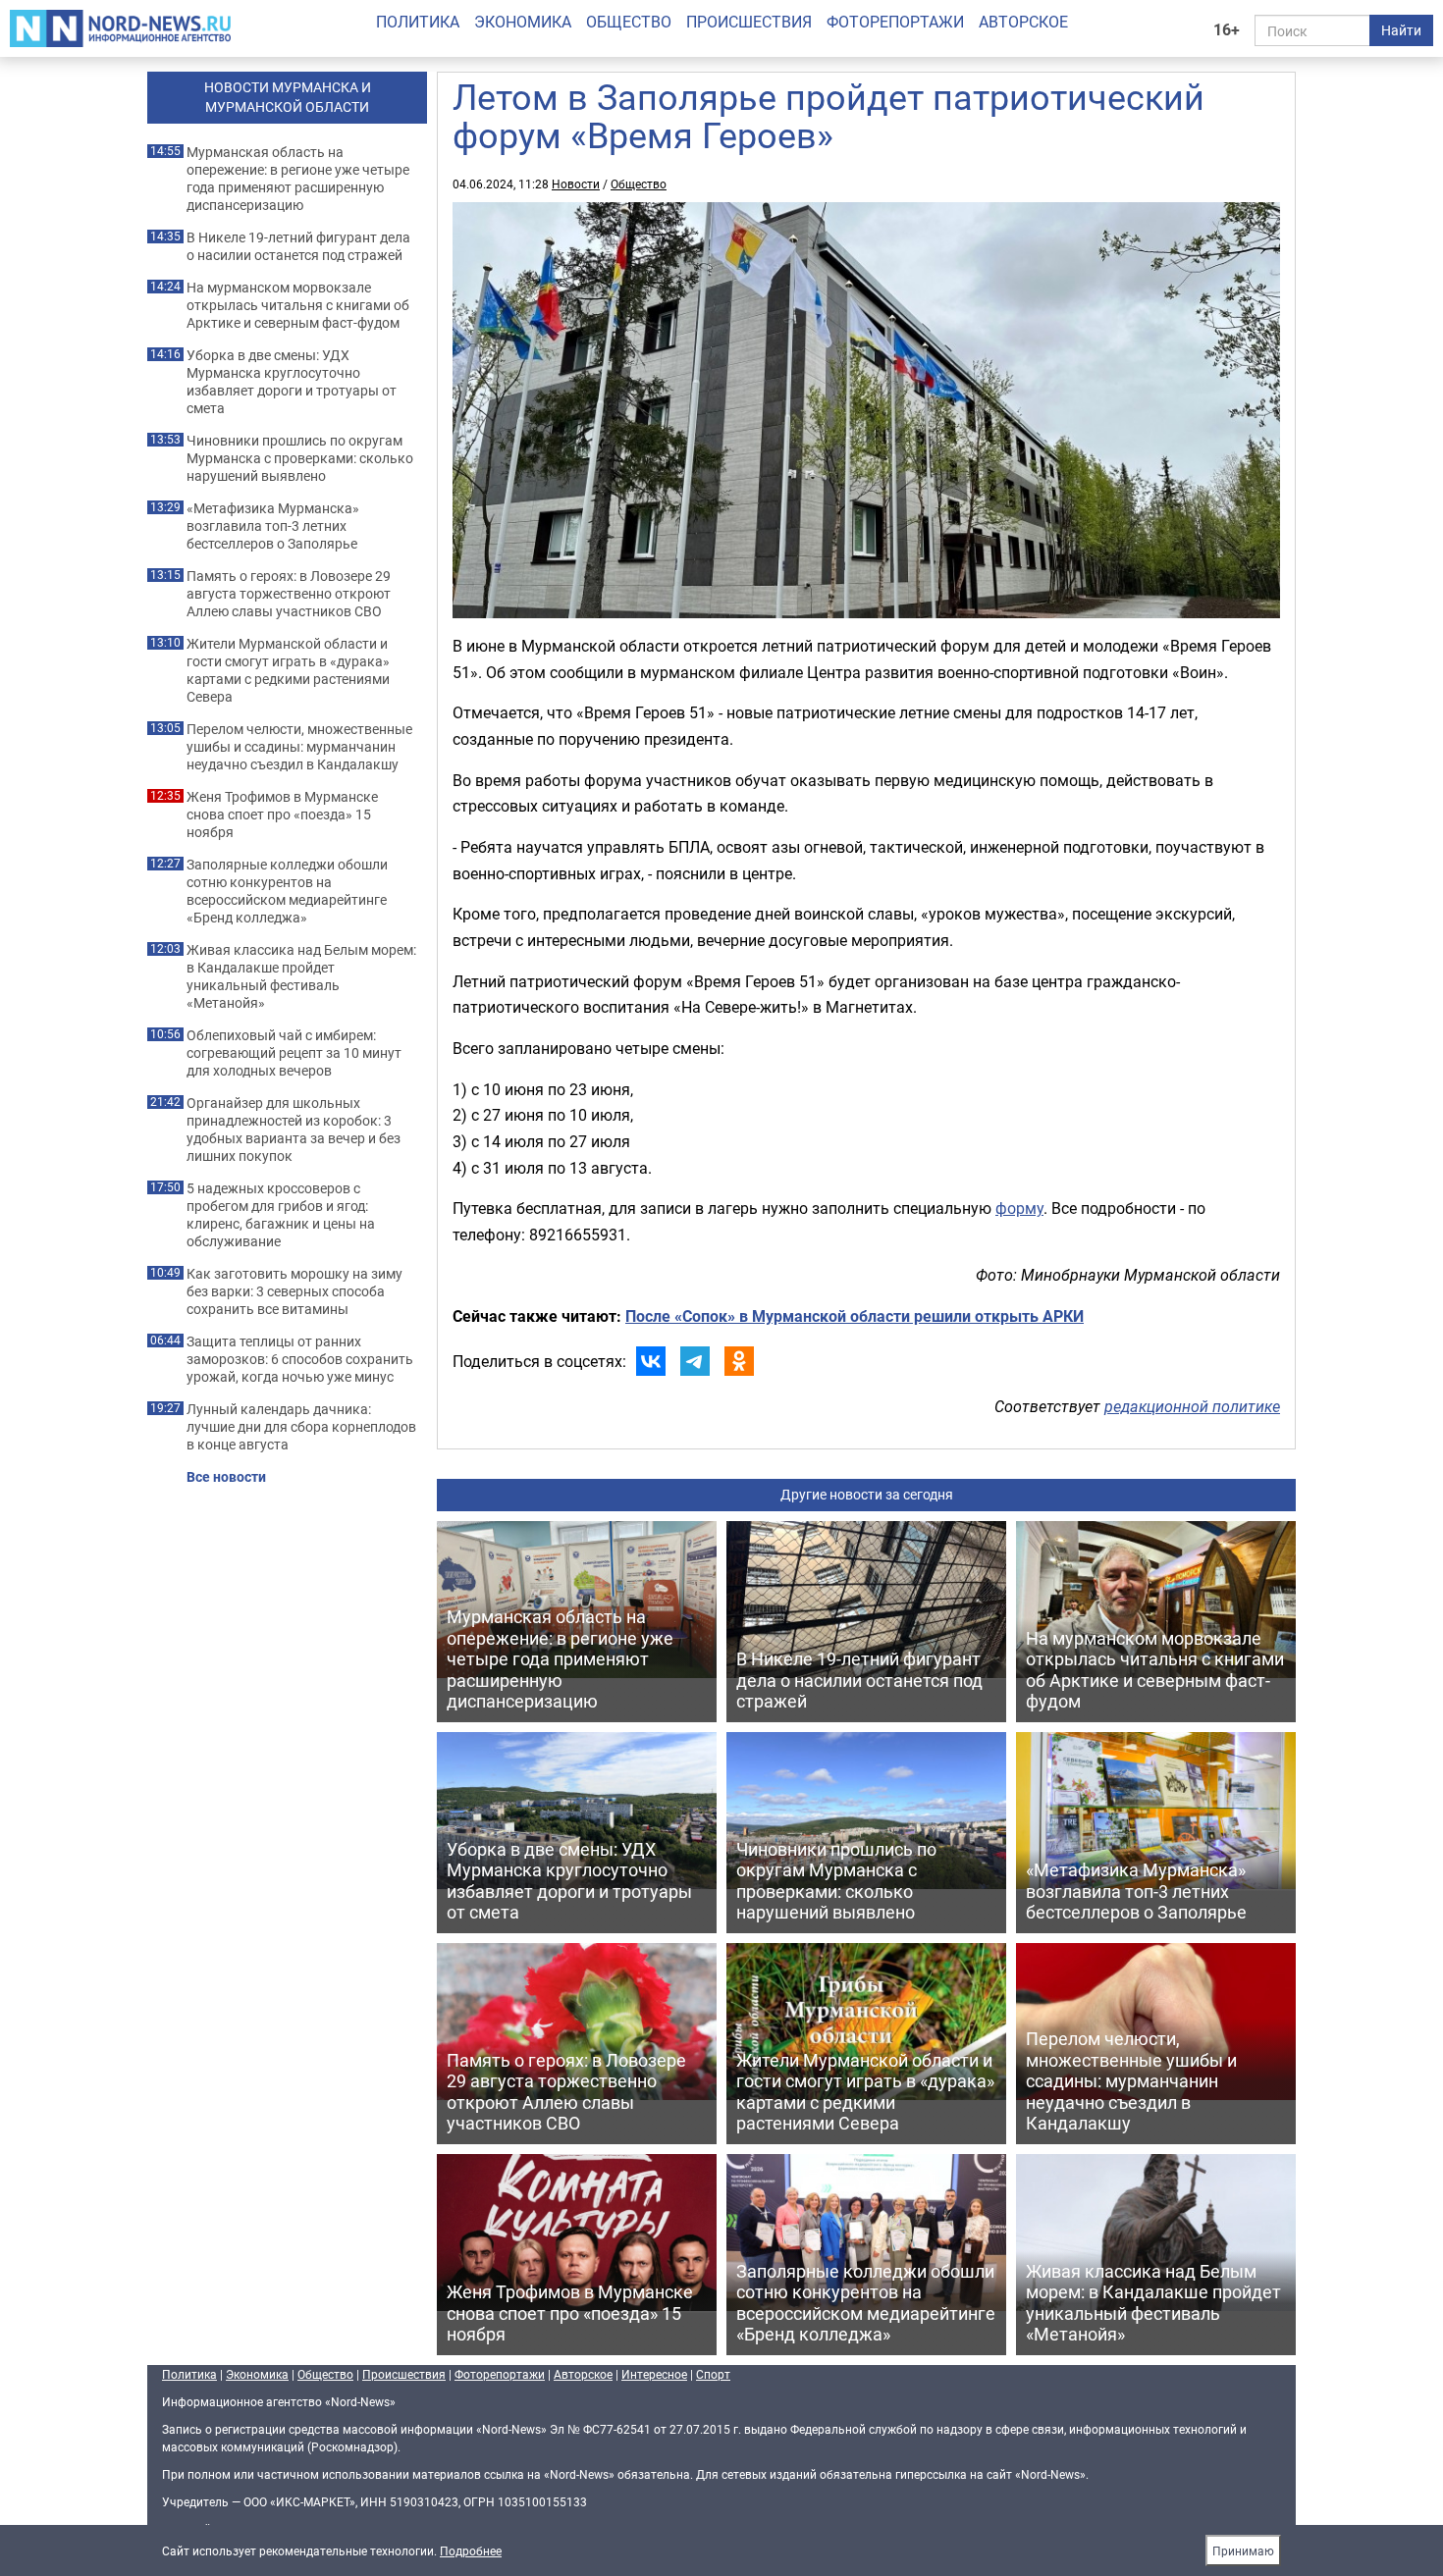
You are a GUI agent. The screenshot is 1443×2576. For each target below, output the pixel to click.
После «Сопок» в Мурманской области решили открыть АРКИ (855, 1316)
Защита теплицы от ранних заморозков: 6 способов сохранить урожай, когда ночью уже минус (300, 1359)
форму (1019, 1208)
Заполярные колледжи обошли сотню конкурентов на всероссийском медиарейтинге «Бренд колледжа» (287, 891)
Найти (1401, 30)
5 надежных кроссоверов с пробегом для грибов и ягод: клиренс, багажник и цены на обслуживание (281, 1215)
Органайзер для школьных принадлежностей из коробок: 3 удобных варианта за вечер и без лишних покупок (294, 1130)
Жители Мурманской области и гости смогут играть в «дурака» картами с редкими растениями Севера (288, 670)
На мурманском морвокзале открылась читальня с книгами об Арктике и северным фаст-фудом (298, 305)
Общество (629, 22)
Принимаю (1243, 2550)
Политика (418, 22)
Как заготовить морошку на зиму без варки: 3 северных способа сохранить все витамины (294, 1291)
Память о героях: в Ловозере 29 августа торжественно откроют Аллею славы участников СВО (289, 594)
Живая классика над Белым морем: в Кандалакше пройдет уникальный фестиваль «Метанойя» (301, 976)
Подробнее (471, 2550)
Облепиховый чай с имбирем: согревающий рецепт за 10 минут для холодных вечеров (294, 1053)
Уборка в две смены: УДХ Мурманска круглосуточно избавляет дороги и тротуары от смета (292, 382)
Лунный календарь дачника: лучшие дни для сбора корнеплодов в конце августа (301, 1427)
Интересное (654, 2374)
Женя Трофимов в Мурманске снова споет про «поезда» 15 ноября (282, 815)
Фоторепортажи (895, 22)
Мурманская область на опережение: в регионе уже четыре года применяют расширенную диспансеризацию (298, 179)
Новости (576, 184)
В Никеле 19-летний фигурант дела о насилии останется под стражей (298, 246)
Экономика (523, 22)
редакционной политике (1192, 1406)
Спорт (713, 2374)
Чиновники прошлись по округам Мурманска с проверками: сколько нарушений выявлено (300, 458)
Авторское (1023, 22)
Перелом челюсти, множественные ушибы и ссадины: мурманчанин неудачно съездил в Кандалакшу (299, 747)
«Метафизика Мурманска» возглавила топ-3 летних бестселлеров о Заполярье (273, 526)
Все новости (226, 1477)
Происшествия (749, 22)
